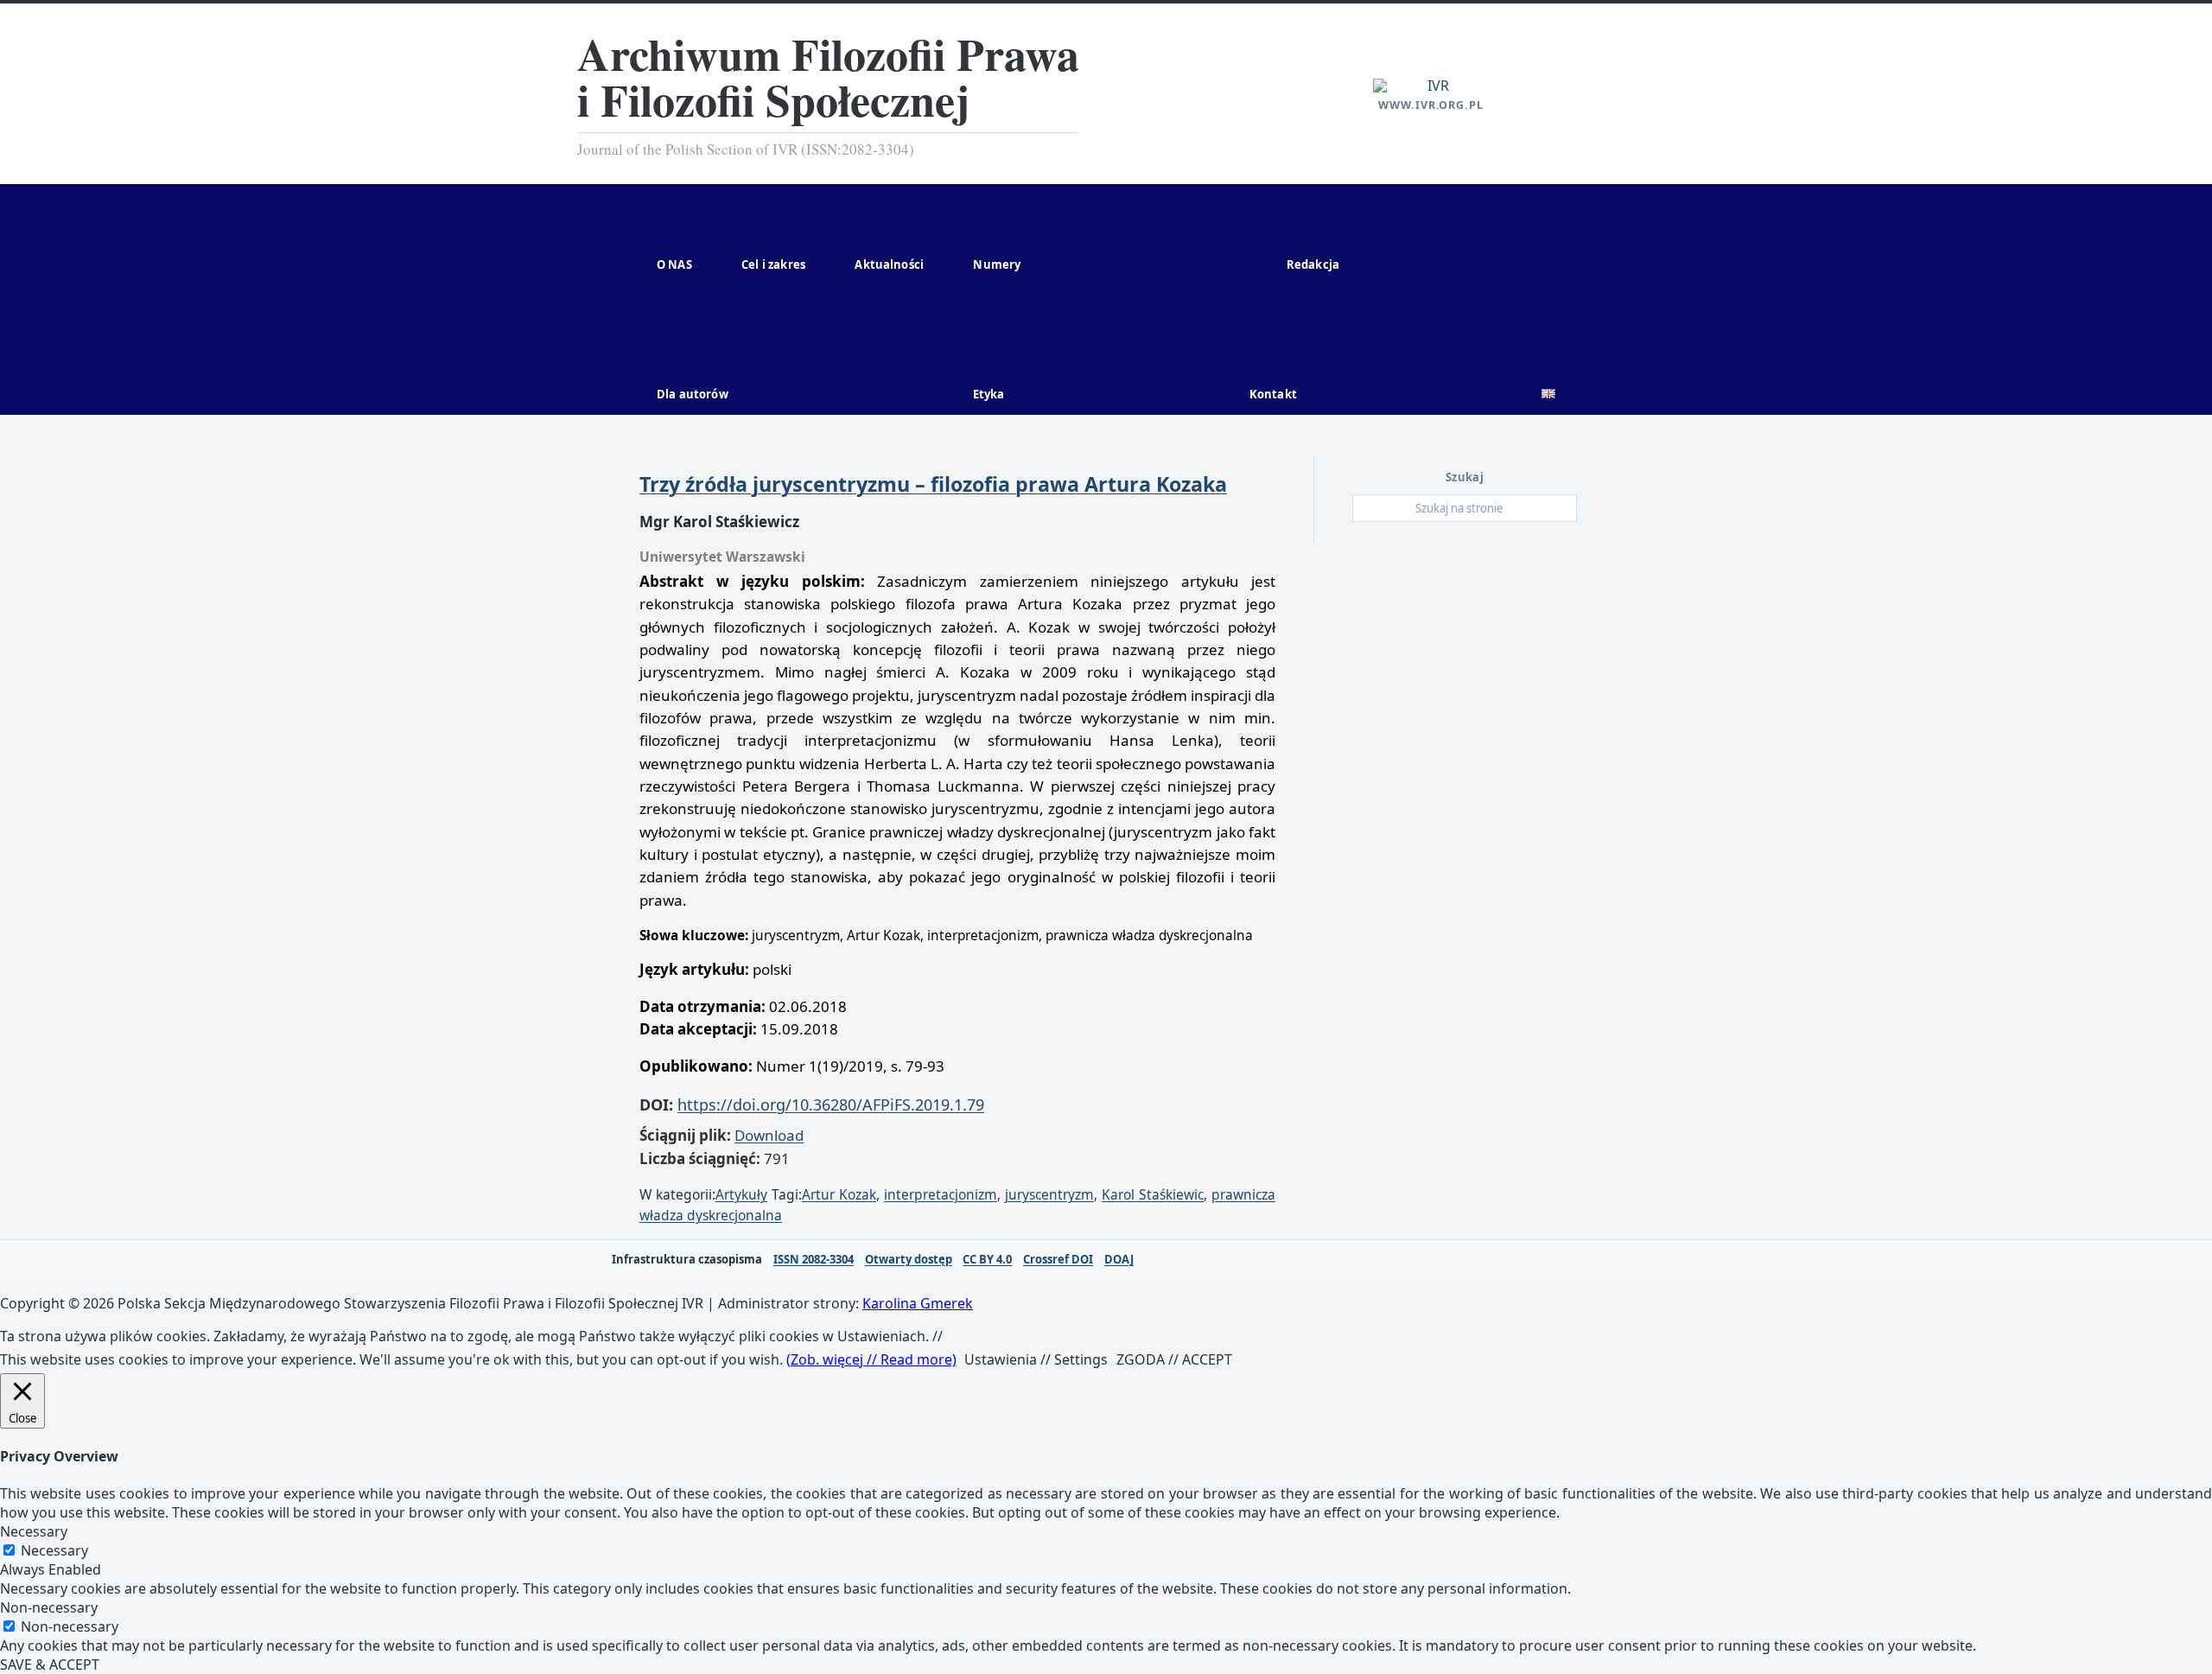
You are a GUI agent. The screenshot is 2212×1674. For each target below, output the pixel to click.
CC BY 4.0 (987, 1260)
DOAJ (1119, 1260)
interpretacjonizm (941, 1194)
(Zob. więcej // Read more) (871, 1359)
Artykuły (741, 1194)
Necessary (54, 1550)
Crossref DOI (1058, 1260)
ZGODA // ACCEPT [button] (1174, 1359)
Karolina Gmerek (918, 1303)
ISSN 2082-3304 (814, 1260)
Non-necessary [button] (49, 1607)
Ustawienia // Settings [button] (1036, 1359)
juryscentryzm (1049, 1194)
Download (769, 1135)
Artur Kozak (839, 1194)
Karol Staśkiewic (1153, 1194)
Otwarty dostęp (909, 1260)
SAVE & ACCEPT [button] (50, 1664)
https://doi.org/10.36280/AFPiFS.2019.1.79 (831, 1104)
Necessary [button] (34, 1531)
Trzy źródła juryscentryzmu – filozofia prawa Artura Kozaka (933, 484)
